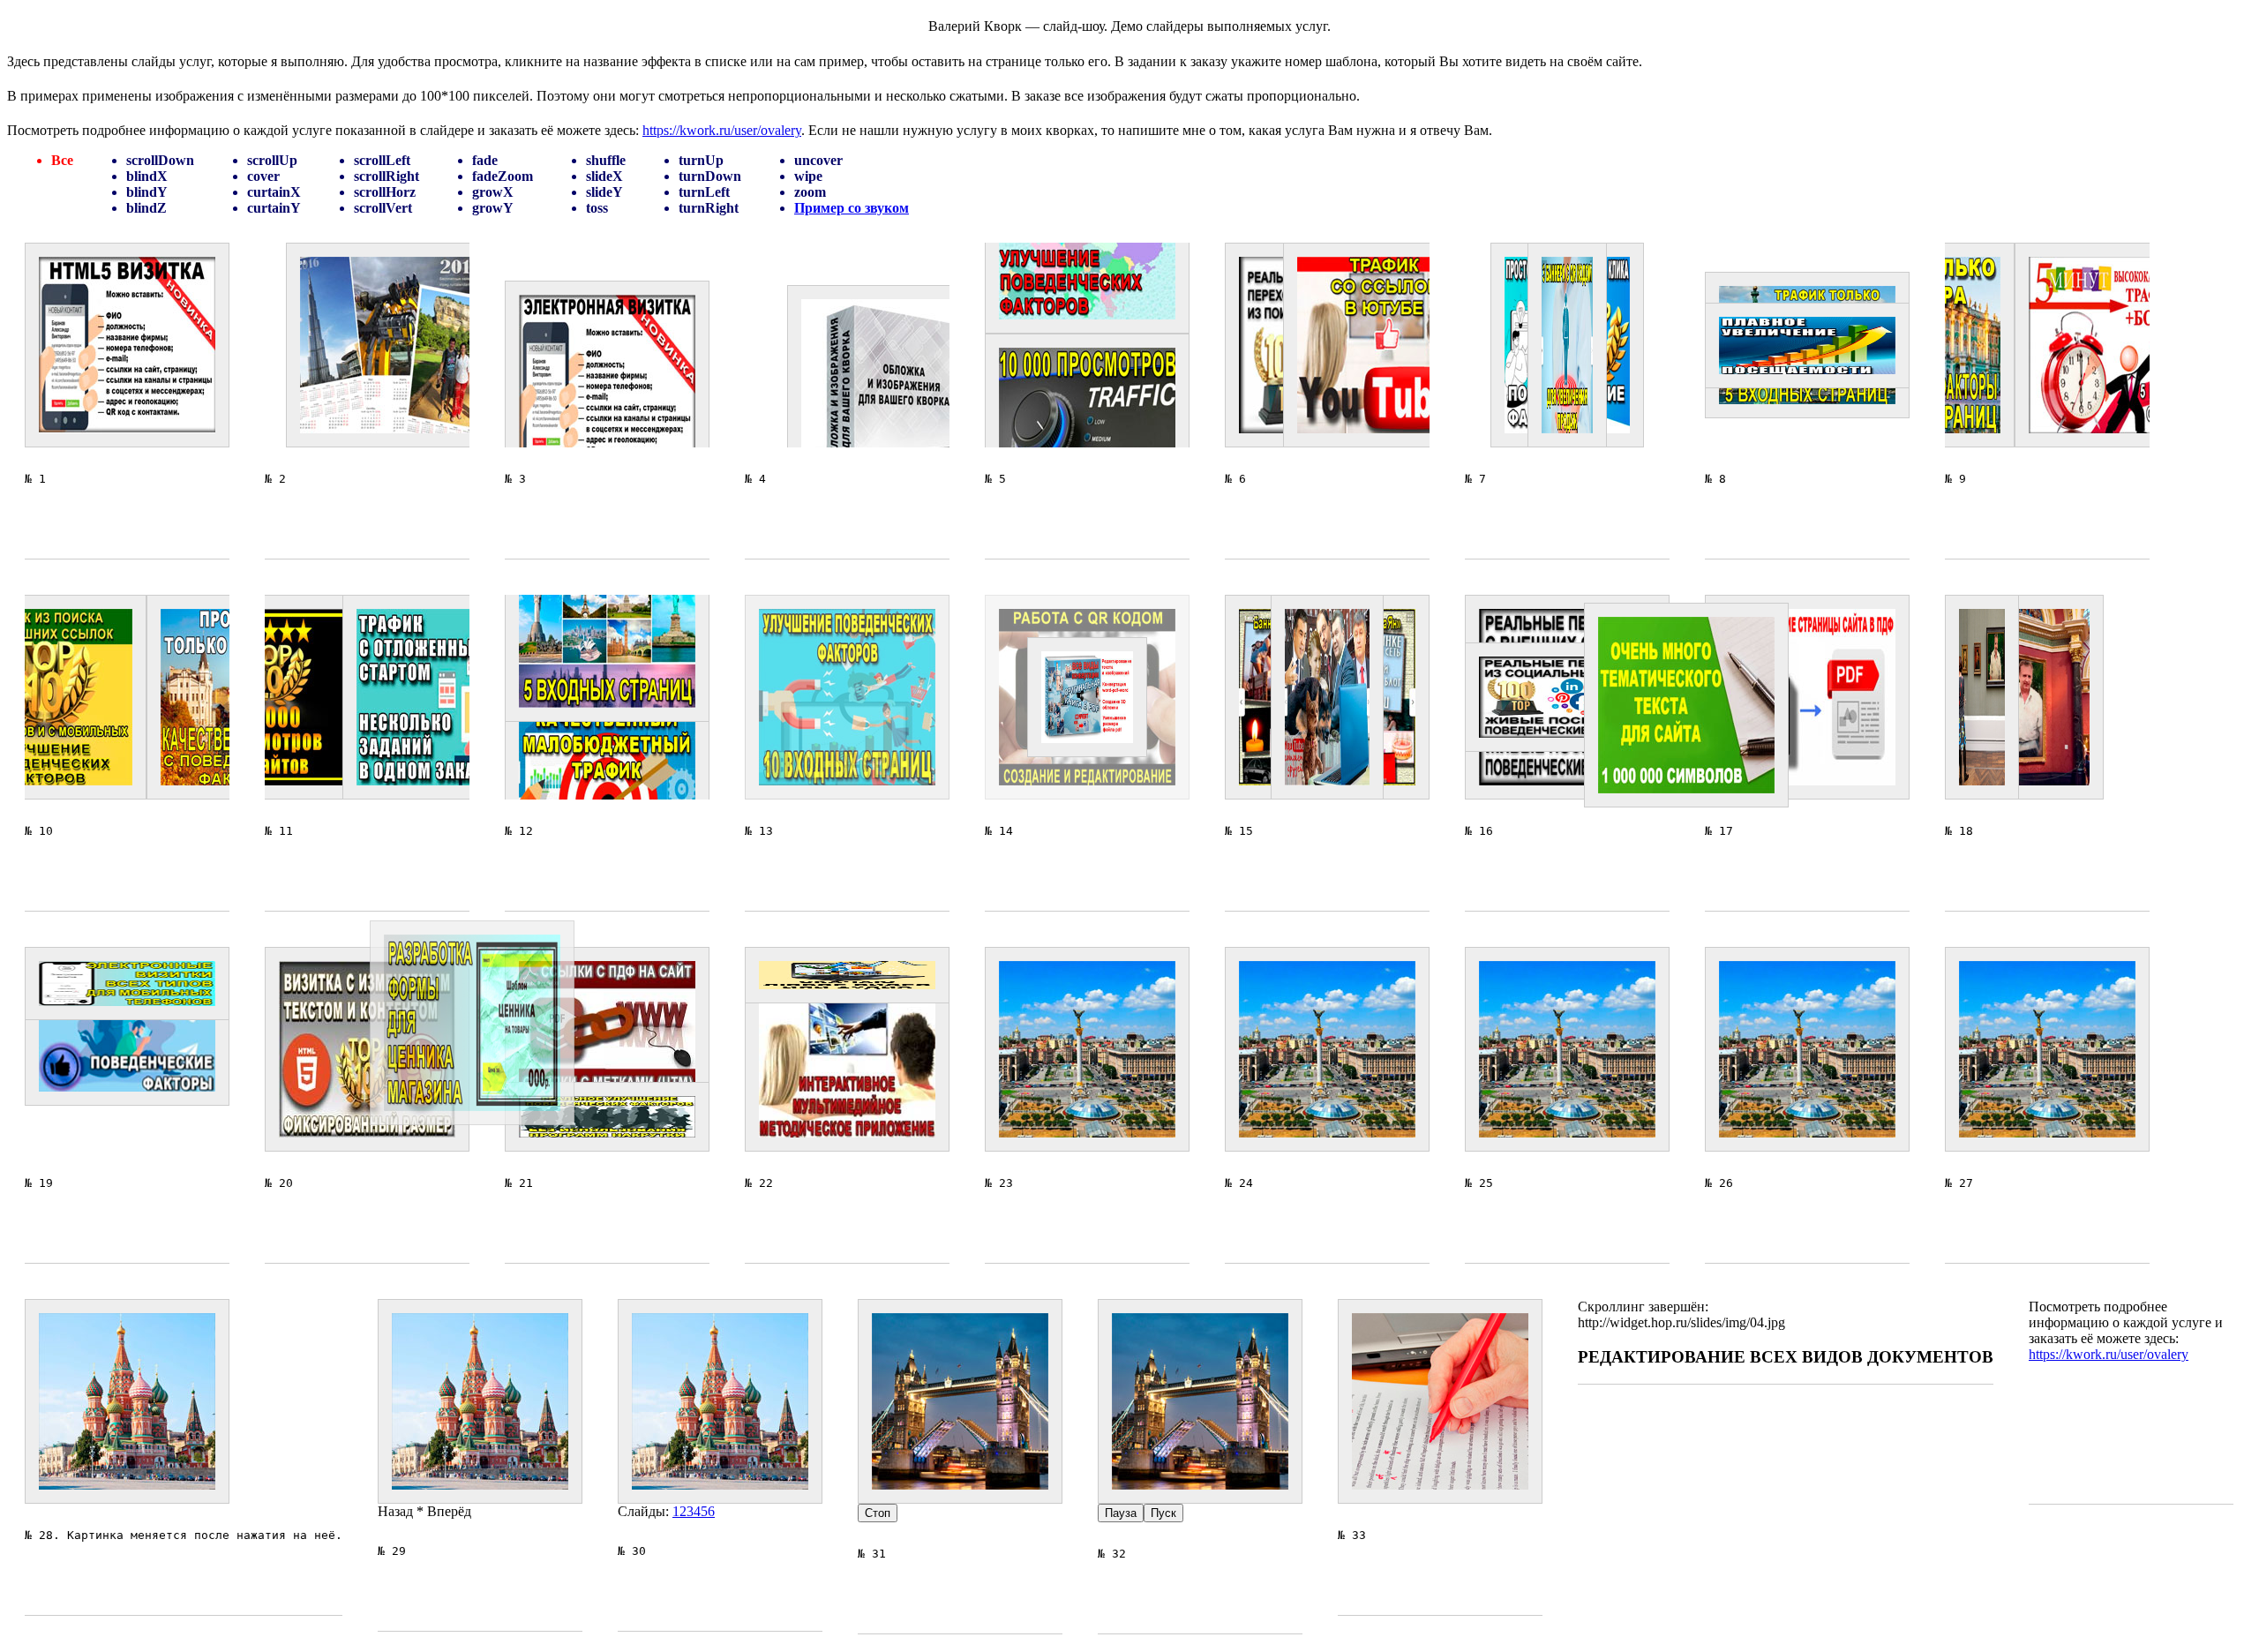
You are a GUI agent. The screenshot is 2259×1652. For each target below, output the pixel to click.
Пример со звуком (852, 208)
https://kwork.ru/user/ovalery (722, 130)
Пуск (1163, 1513)
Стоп (878, 1513)
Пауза (1121, 1513)
